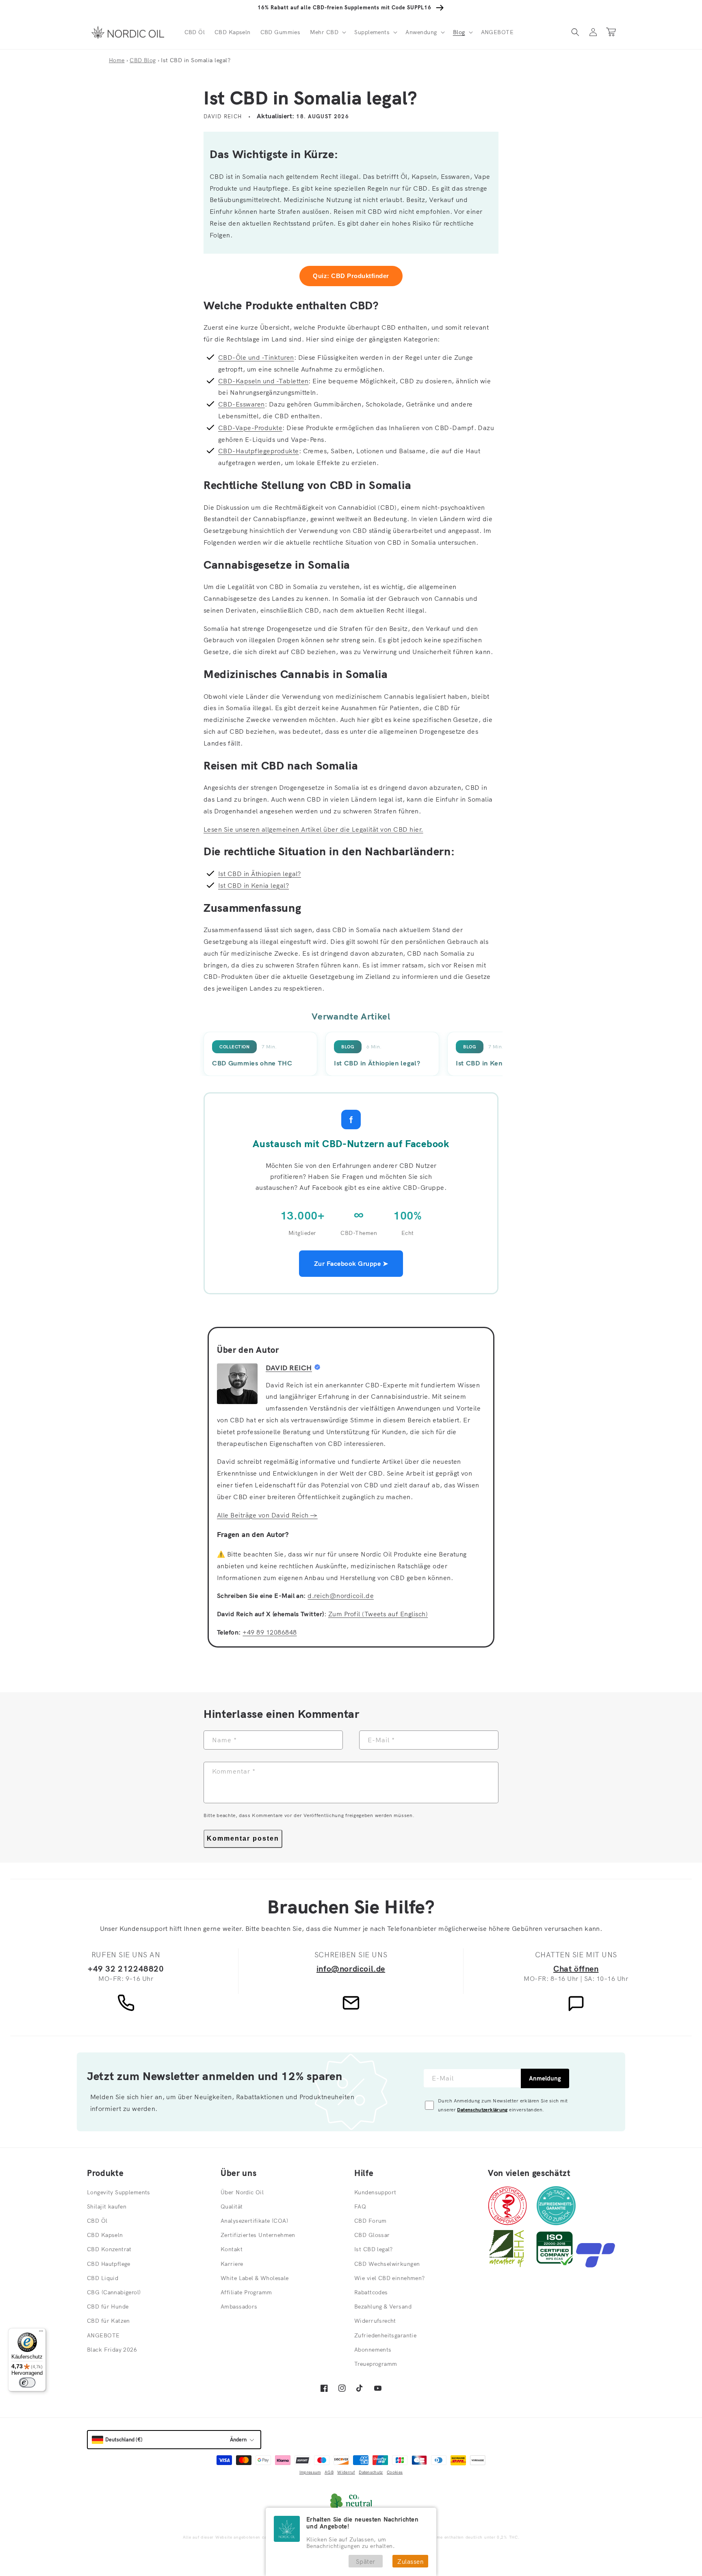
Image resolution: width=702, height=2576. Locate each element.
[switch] (27, 2383)
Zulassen (410, 2562)
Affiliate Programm (246, 2292)
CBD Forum (370, 2221)
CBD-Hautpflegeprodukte (259, 451)
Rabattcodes (371, 2292)
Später (366, 2562)
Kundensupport (375, 2192)
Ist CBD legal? (374, 2249)
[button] (327, 32)
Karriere (232, 2264)
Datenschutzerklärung (482, 2110)
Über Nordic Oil (242, 2192)
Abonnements (373, 2350)
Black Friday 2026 (112, 2350)
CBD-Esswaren (242, 404)
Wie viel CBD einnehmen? (390, 2278)
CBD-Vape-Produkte (250, 428)
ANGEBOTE (103, 2335)
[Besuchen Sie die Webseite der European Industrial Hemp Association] (511, 2265)
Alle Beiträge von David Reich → (267, 1515)
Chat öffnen (576, 1968)
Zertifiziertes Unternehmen (258, 2235)
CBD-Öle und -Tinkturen (256, 357)
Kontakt (232, 2249)
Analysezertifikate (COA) (254, 2221)
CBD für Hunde (108, 2306)
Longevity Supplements (119, 2192)
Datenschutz (371, 2472)
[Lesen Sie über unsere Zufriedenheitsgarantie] (556, 2223)
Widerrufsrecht (375, 2321)
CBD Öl (97, 2221)
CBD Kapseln (105, 2235)
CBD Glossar (372, 2235)
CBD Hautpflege (109, 2264)
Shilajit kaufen (107, 2206)
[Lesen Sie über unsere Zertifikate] (555, 2265)
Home (117, 60)
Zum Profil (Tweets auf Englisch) (378, 1614)
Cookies (395, 2472)
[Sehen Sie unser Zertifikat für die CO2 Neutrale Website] (351, 2502)
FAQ (360, 2206)
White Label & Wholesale (255, 2278)
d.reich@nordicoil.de (341, 1596)
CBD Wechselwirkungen (387, 2264)
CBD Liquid (103, 2278)
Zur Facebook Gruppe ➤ (351, 1263)
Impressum (310, 2472)
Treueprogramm (376, 2364)
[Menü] (41, 2333)
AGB (329, 2472)
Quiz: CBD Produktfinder (351, 276)
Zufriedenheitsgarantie (385, 2335)
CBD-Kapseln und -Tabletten (263, 381)
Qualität (232, 2206)
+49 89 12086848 (270, 1632)
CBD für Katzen (108, 2321)
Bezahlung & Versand (383, 2306)
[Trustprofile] (596, 2265)
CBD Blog (143, 60)
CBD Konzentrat (109, 2249)
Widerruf (346, 2472)
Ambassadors (239, 2306)
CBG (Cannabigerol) (114, 2292)
